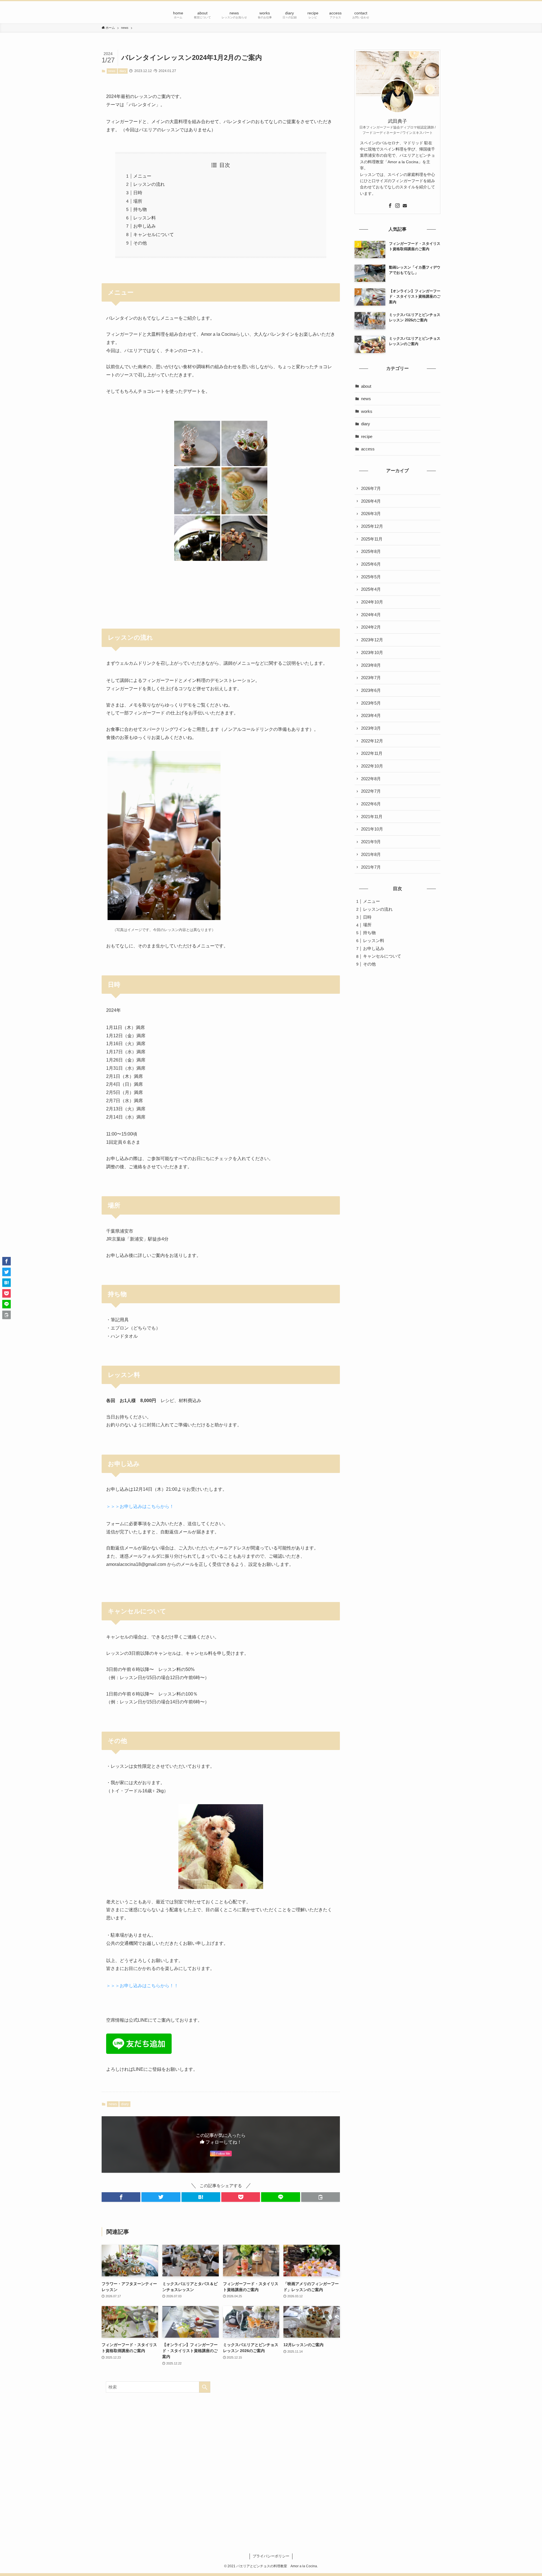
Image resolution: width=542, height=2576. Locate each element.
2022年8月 (371, 779)
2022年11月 (372, 753)
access (368, 449)
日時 (138, 193)
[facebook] (390, 206)
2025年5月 (371, 577)
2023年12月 (372, 640)
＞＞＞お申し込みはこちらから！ (140, 1506)
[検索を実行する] (205, 2387)
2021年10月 (372, 829)
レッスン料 (145, 218)
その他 (140, 243)
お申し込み (145, 226)
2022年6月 (371, 804)
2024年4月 (371, 615)
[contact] (405, 206)
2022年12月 (372, 741)
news (112, 71)
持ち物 (140, 209)
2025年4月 (371, 589)
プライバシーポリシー (271, 2556)
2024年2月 (371, 627)
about (366, 386)
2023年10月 (372, 652)
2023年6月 (371, 690)
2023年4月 (371, 715)
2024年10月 (372, 602)
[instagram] (397, 206)
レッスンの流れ (149, 184)
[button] (121, 2197)
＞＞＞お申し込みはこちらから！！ (142, 1986)
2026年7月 (371, 488)
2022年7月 (371, 791)
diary (123, 71)
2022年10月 (372, 766)
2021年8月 (371, 854)
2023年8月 (371, 665)
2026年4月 (371, 501)
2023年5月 (371, 703)
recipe (367, 436)
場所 (138, 201)
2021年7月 (371, 867)
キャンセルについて (154, 235)
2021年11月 (372, 817)
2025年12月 (372, 526)
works (367, 411)
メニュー (142, 176)
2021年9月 (371, 842)
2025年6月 (371, 564)
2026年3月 (371, 514)
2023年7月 (371, 678)
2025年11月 (372, 539)
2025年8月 (371, 551)
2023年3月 (371, 728)
